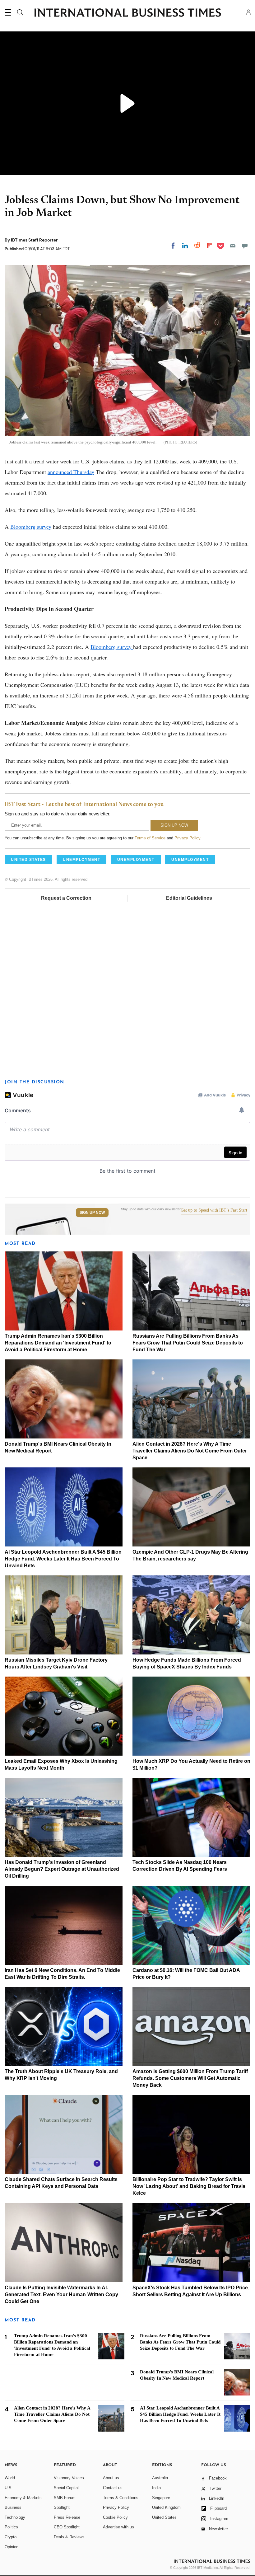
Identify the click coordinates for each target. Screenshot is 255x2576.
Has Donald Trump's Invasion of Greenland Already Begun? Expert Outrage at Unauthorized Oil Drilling (62, 1869)
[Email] (233, 246)
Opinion (12, 2547)
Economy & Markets (23, 2498)
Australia (160, 2478)
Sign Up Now (92, 1213)
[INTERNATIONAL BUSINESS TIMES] (127, 13)
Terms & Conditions (121, 2498)
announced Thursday (71, 472)
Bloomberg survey (31, 527)
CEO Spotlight (67, 2527)
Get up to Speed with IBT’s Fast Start (214, 1210)
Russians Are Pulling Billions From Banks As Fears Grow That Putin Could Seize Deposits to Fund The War (188, 1343)
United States (164, 2517)
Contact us (113, 2488)
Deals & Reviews (69, 2537)
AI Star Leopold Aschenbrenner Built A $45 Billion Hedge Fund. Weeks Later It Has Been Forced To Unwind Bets (63, 1559)
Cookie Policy (115, 2517)
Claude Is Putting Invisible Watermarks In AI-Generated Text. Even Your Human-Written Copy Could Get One (61, 2294)
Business (13, 2507)
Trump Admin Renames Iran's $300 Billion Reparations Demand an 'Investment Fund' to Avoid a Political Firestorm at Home (58, 1343)
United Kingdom (166, 2507)
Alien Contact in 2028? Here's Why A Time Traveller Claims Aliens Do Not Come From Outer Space (190, 1451)
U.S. (9, 2488)
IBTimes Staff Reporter (34, 240)
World (10, 2478)
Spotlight (62, 2507)
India (156, 2488)
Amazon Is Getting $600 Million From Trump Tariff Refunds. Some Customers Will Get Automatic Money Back (190, 2078)
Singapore (161, 2498)
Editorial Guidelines (189, 898)
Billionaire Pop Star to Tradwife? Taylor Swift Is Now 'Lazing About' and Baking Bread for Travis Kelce (189, 2186)
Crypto (11, 2537)
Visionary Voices (69, 2478)
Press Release (67, 2517)
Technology (15, 2517)
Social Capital (66, 2488)
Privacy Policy (187, 838)
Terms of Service (150, 838)
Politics (11, 2527)
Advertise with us (118, 2527)
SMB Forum (65, 2498)
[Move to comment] (245, 246)
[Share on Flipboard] (209, 246)
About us (111, 2478)
